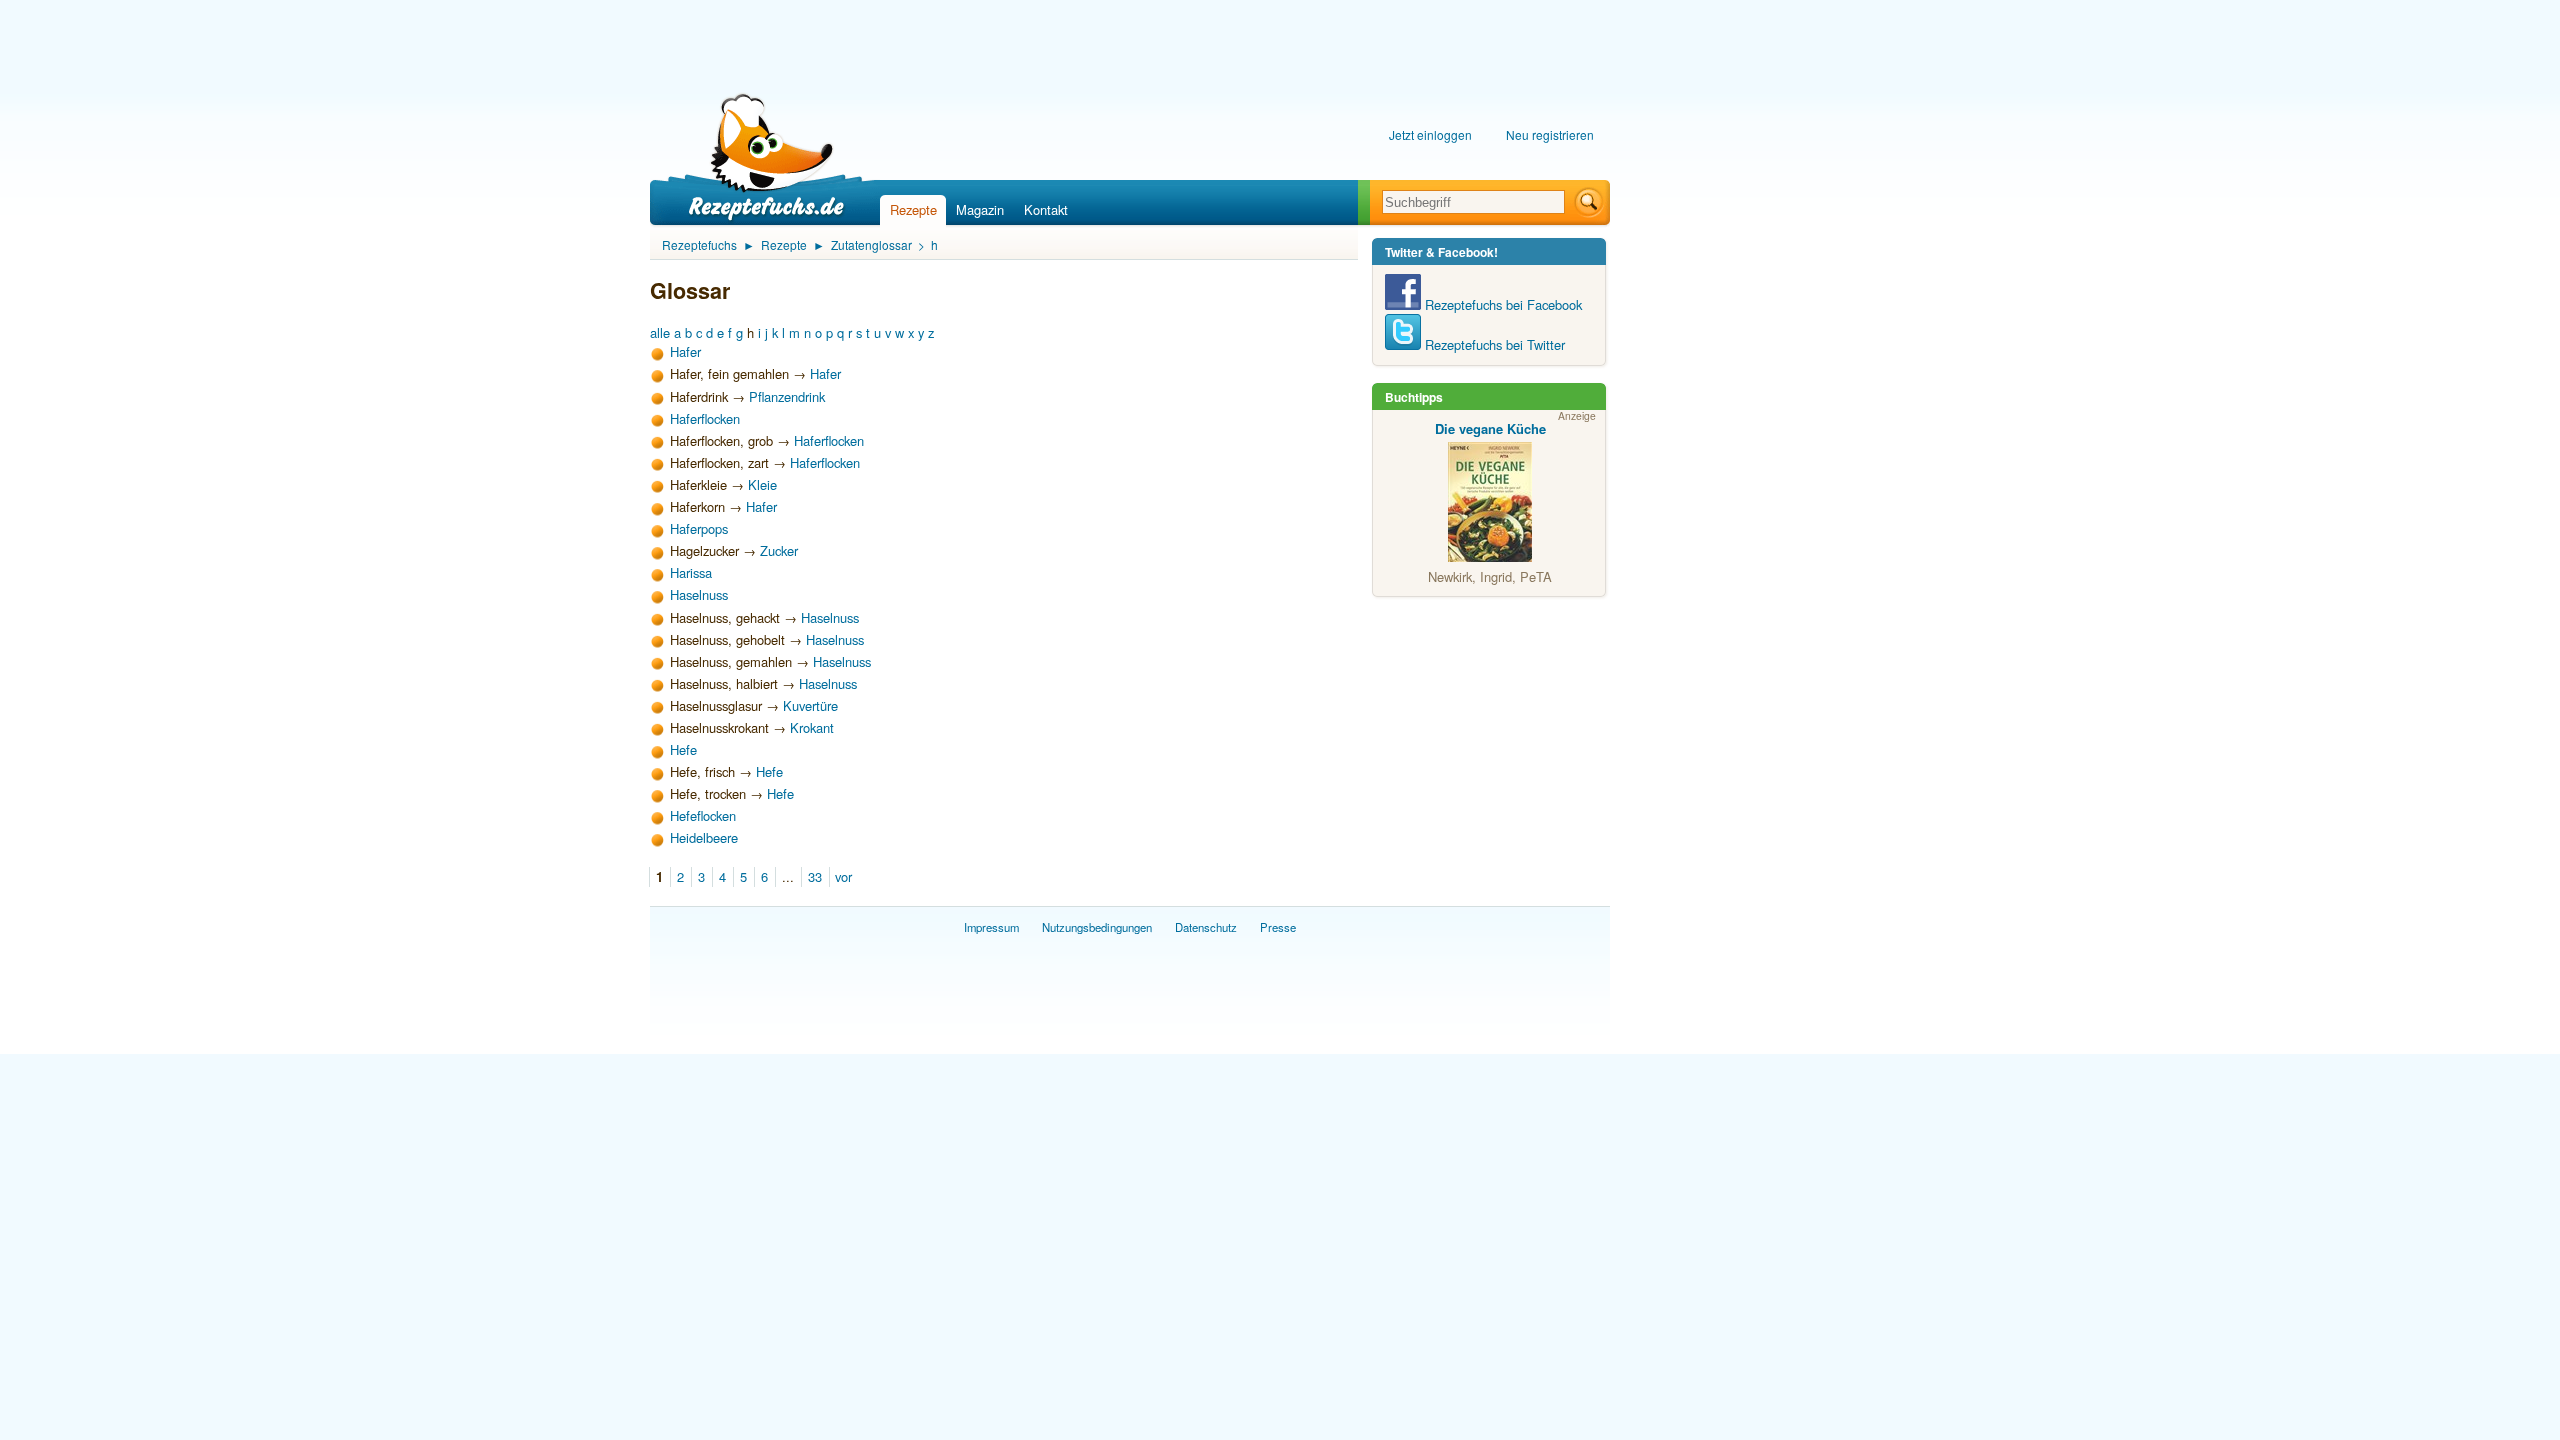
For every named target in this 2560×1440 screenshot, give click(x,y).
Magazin (980, 209)
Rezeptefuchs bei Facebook (1501, 304)
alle (660, 332)
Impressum (991, 927)
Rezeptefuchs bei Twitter (1493, 344)
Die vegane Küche (1490, 428)
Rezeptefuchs (699, 244)
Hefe (683, 749)
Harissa (691, 572)
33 (815, 876)
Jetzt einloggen (1430, 134)
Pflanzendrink (787, 396)
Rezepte (913, 209)
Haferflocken (705, 418)
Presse (1278, 927)
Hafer (685, 351)
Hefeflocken (703, 815)
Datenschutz (1206, 927)
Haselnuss (699, 594)
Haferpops (699, 528)
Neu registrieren (1550, 134)
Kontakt (1046, 209)
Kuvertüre (810, 705)
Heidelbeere (704, 837)
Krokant (812, 727)
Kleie (762, 484)
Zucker (779, 550)
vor (843, 876)
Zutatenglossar (871, 244)
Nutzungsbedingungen (1097, 927)
